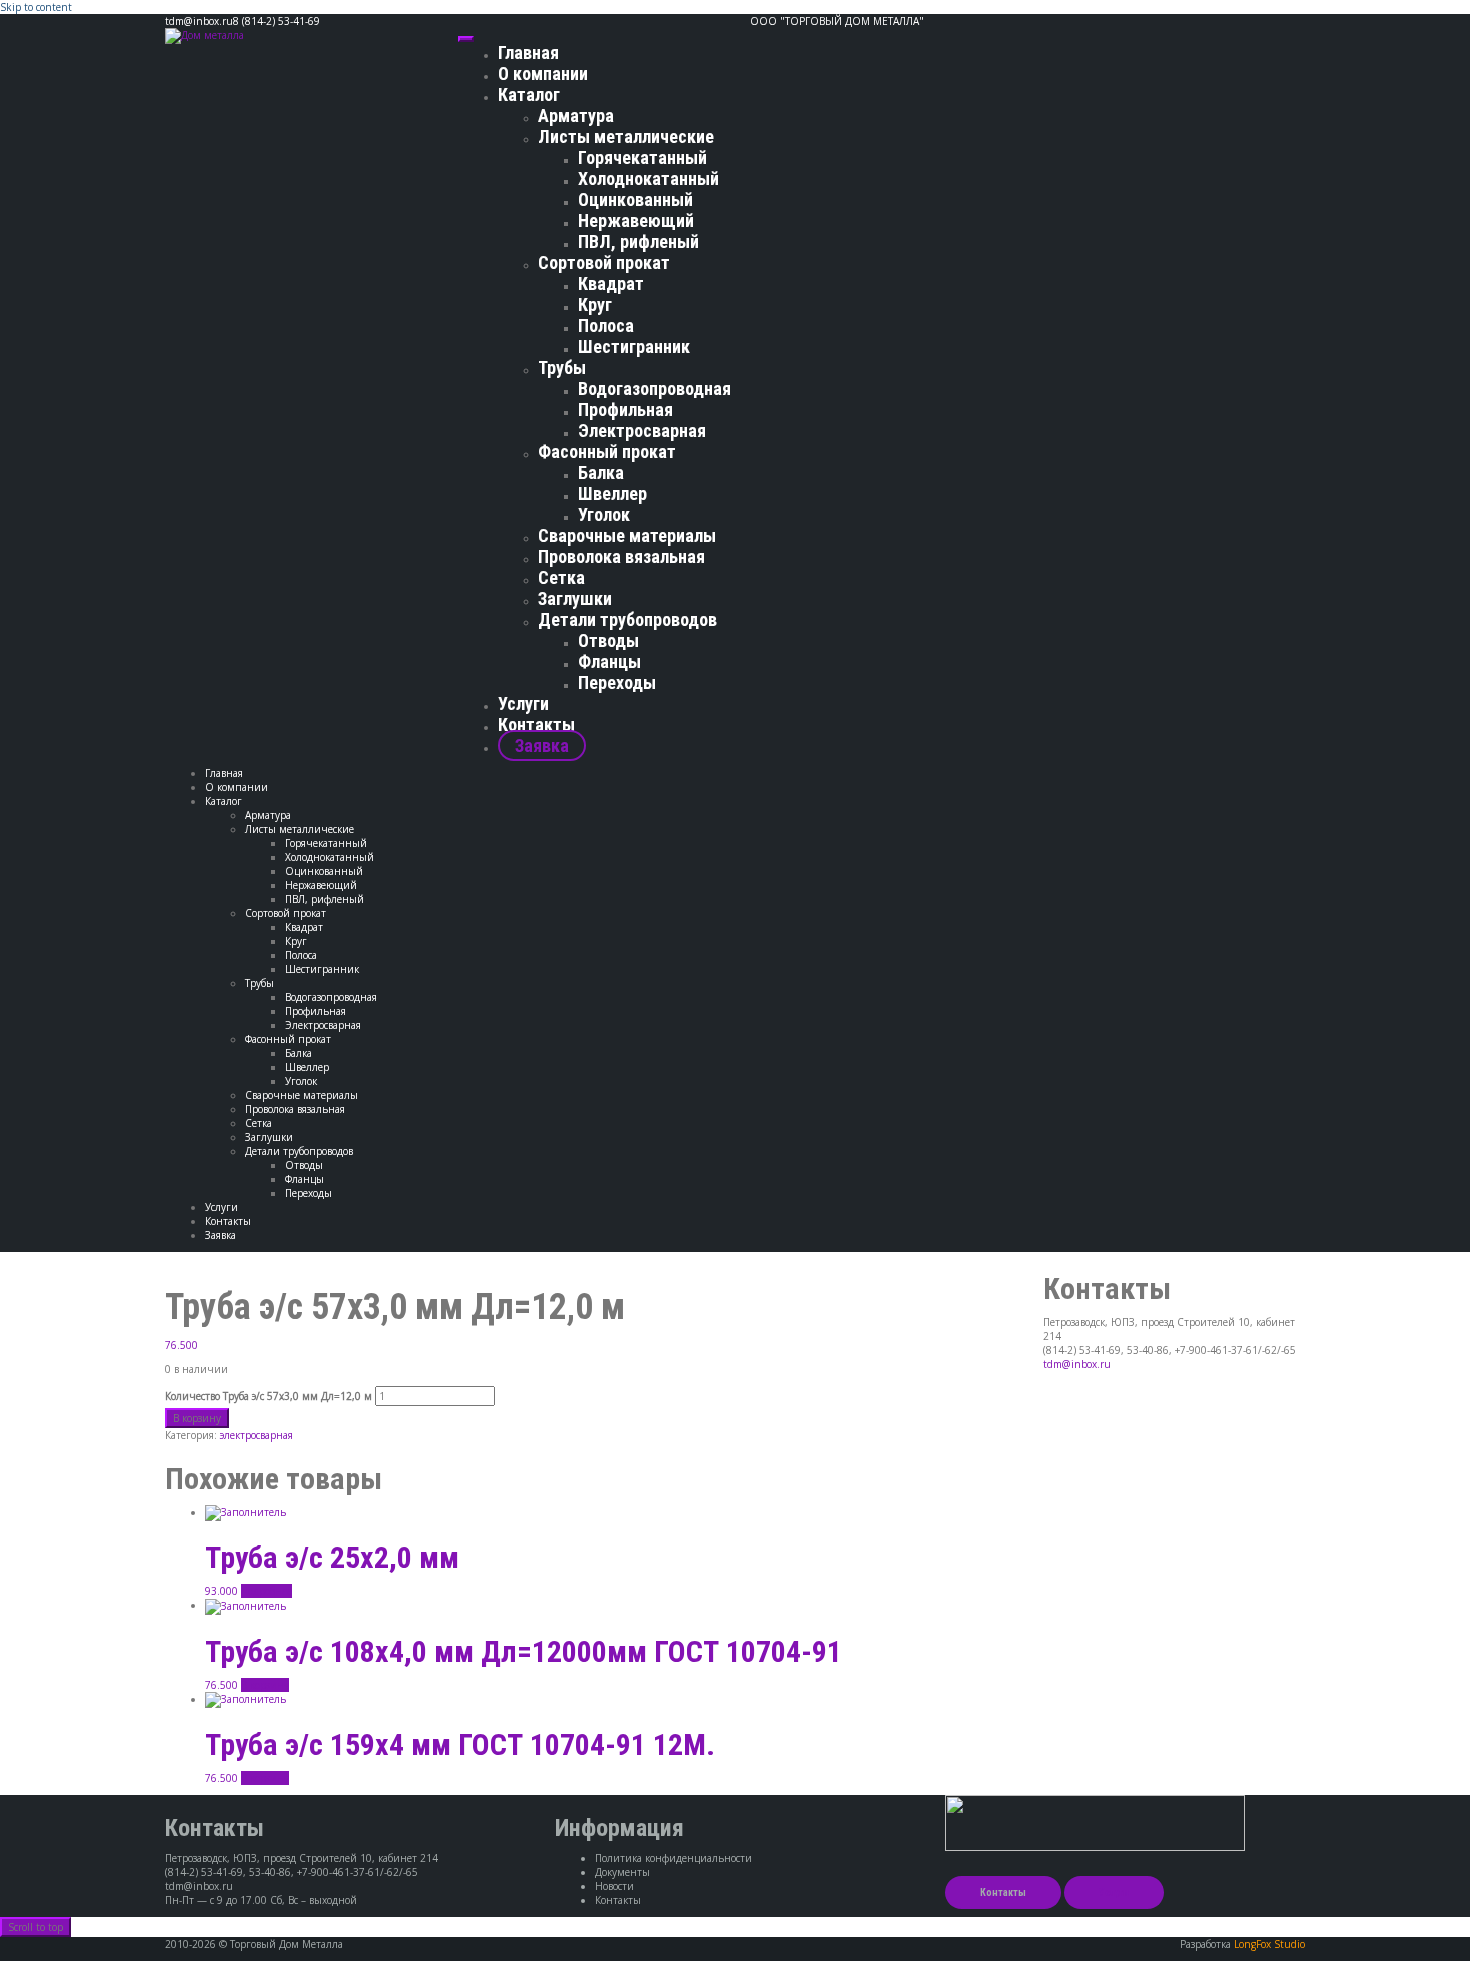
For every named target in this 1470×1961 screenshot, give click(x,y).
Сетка (561, 577)
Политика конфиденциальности (673, 1858)
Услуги (523, 703)
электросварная (256, 1435)
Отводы (608, 640)
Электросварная (642, 430)
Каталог (529, 94)
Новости (614, 1886)
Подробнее (266, 1591)
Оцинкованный (635, 199)
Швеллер (612, 493)
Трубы (562, 367)
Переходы (617, 682)
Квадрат (611, 283)
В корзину (197, 1418)
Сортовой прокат (604, 262)
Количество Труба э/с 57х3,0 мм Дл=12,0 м (268, 1396)
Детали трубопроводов (627, 619)
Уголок (604, 514)
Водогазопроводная (654, 388)
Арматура (576, 115)
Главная (528, 52)
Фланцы (609, 661)
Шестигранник (634, 346)
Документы (622, 1872)
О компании (543, 73)
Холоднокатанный (648, 178)
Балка (601, 472)
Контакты (536, 724)
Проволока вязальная (621, 556)
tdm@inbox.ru (1077, 1364)
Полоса (606, 325)
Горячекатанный (642, 157)
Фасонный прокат (607, 451)
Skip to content (36, 7)
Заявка (542, 745)
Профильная (625, 409)
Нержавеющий (636, 220)
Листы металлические (626, 136)
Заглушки (575, 598)
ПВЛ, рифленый (638, 241)
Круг (595, 304)
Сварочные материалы (627, 535)
